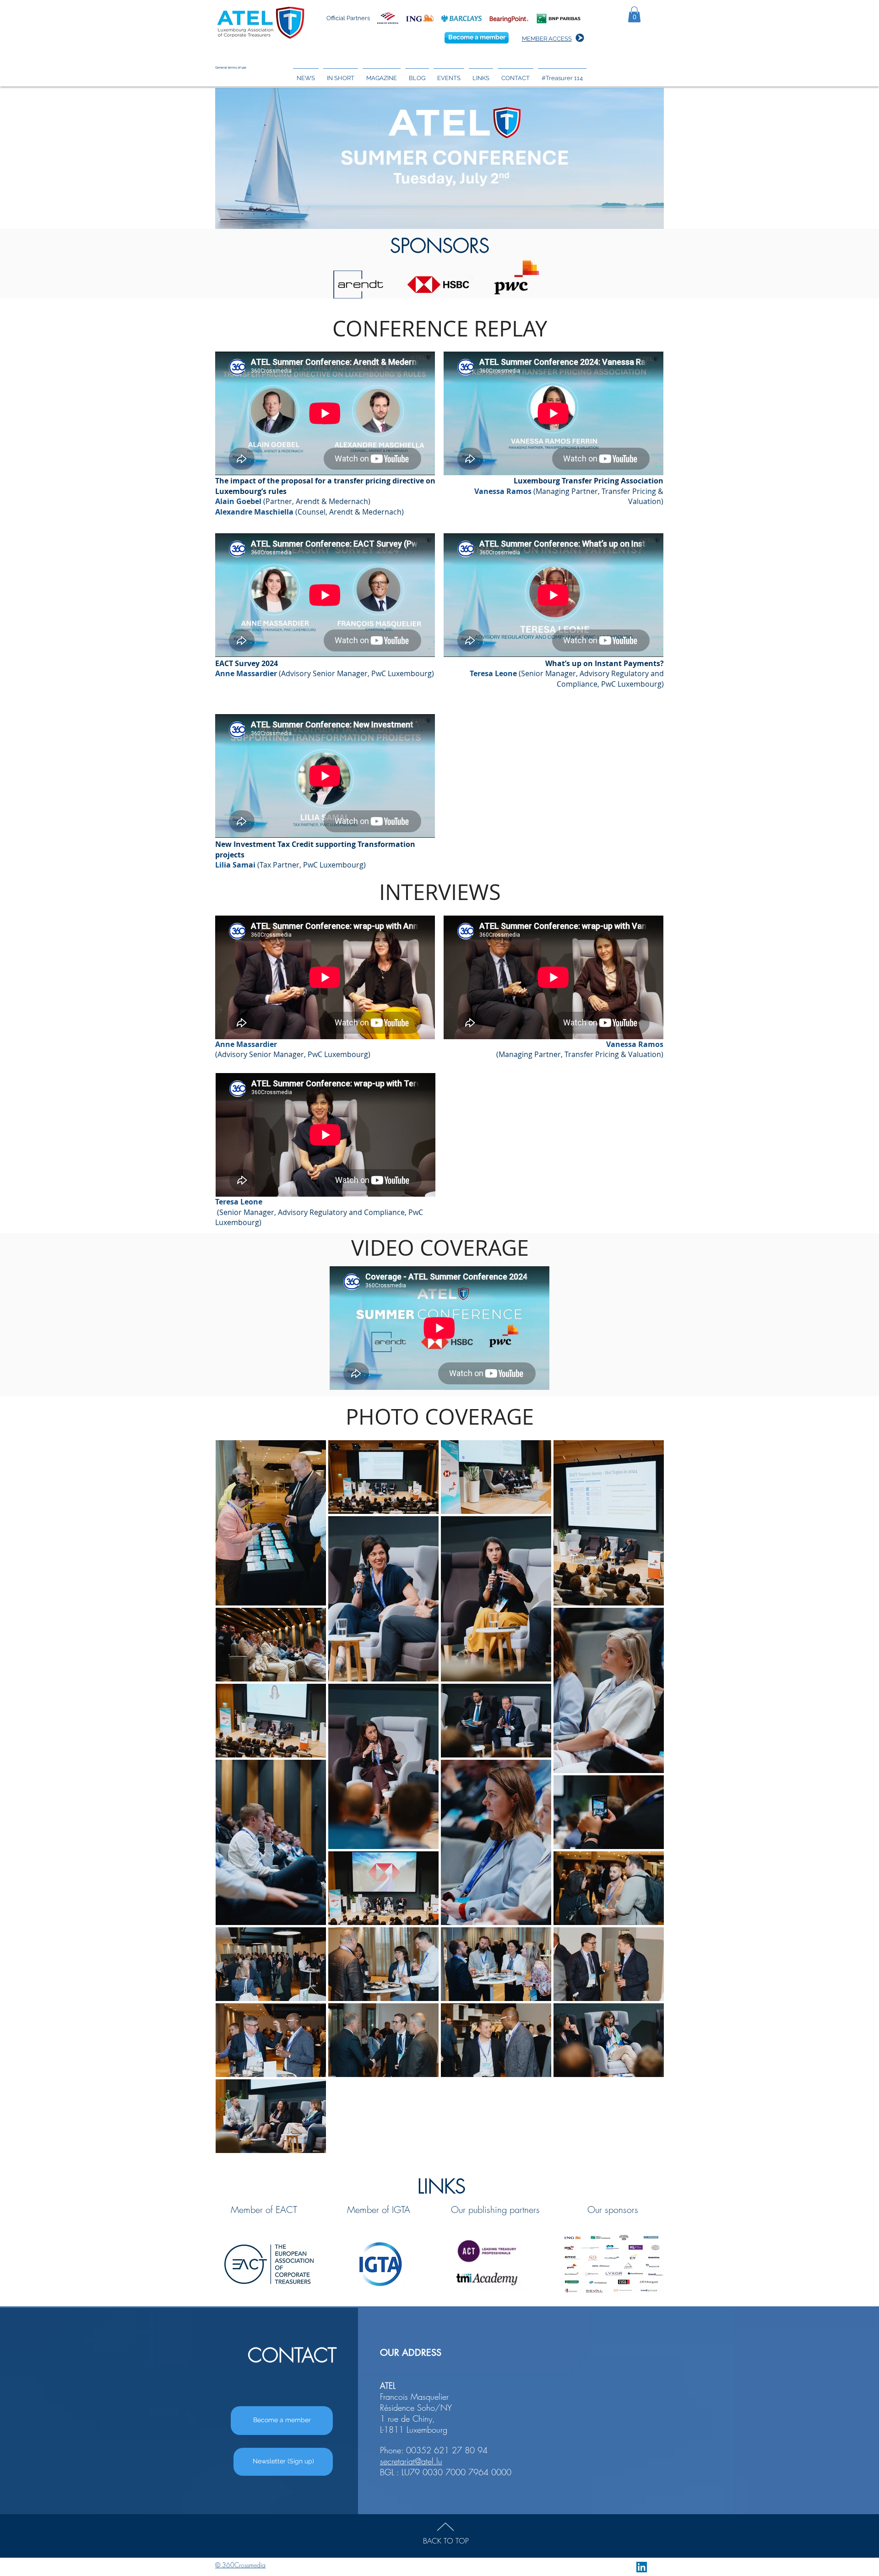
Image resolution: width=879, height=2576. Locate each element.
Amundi (729, 2196)
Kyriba (724, 2240)
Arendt (725, 2207)
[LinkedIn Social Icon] (642, 2567)
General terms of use (231, 68)
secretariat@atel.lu (411, 2461)
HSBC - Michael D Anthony (764, 2229)
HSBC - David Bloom (751, 2218)
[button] (634, 14)
